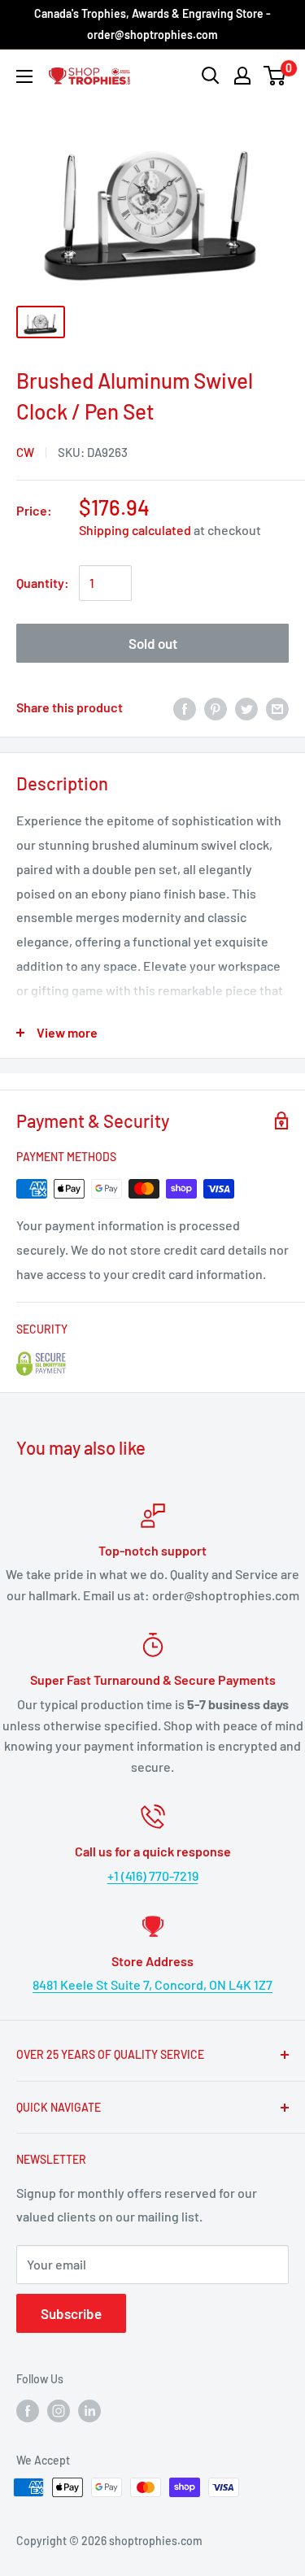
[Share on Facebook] (185, 708)
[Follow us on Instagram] (59, 2411)
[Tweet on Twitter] (246, 708)
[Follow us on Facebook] (28, 2411)
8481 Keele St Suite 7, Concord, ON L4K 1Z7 (152, 1984)
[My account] (242, 76)
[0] (275, 76)
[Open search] (211, 76)
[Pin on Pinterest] (216, 708)
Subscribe (71, 2313)
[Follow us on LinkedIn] (89, 2411)
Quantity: (43, 583)
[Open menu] (24, 76)
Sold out (153, 643)
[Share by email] (277, 708)
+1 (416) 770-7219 (153, 1875)
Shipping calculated (135, 530)
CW (25, 452)
